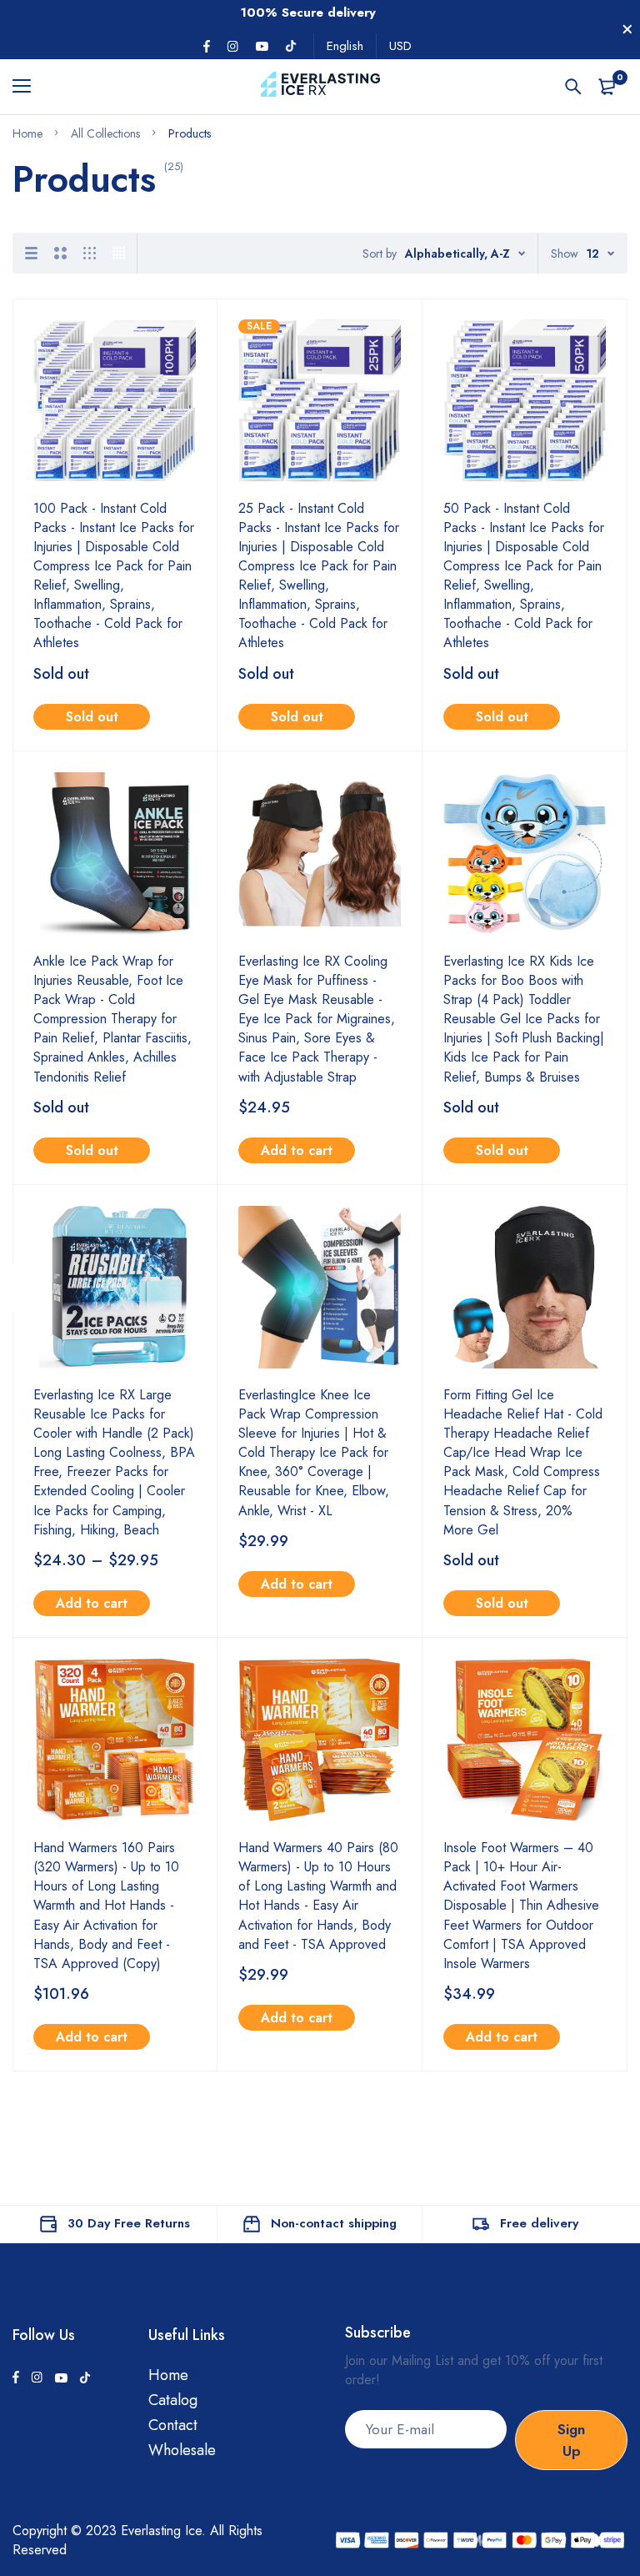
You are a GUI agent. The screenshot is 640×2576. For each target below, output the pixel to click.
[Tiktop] (291, 46)
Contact (173, 2425)
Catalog (173, 2400)
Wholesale (182, 2450)
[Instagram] (232, 46)
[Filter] (22, 1288)
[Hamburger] (28, 87)
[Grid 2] (60, 253)
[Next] (370, 2119)
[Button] (573, 87)
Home (168, 2375)
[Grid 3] (90, 253)
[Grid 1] (31, 253)
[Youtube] (262, 46)
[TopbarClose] (627, 29)
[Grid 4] (119, 253)
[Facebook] (207, 46)
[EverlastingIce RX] (320, 87)
